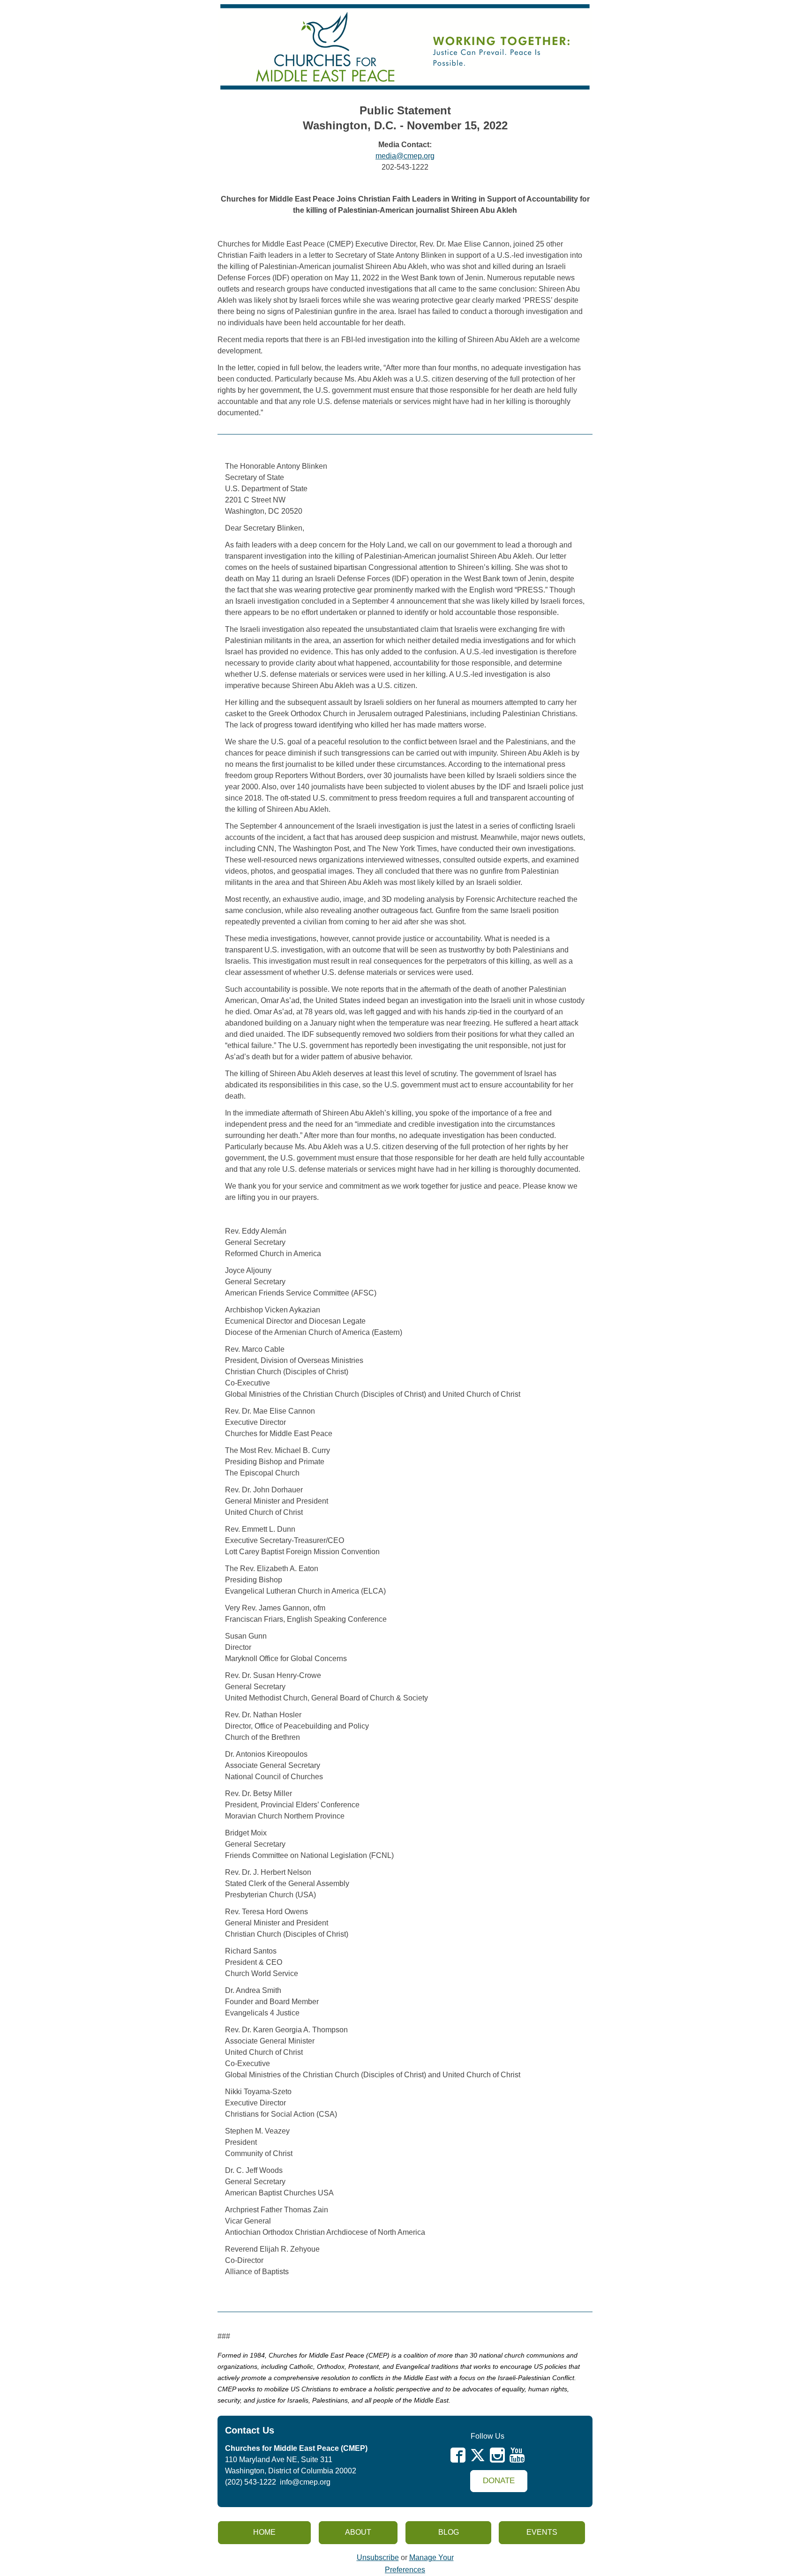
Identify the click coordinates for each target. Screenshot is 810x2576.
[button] (499, 2481)
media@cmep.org (405, 156)
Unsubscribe (378, 2557)
